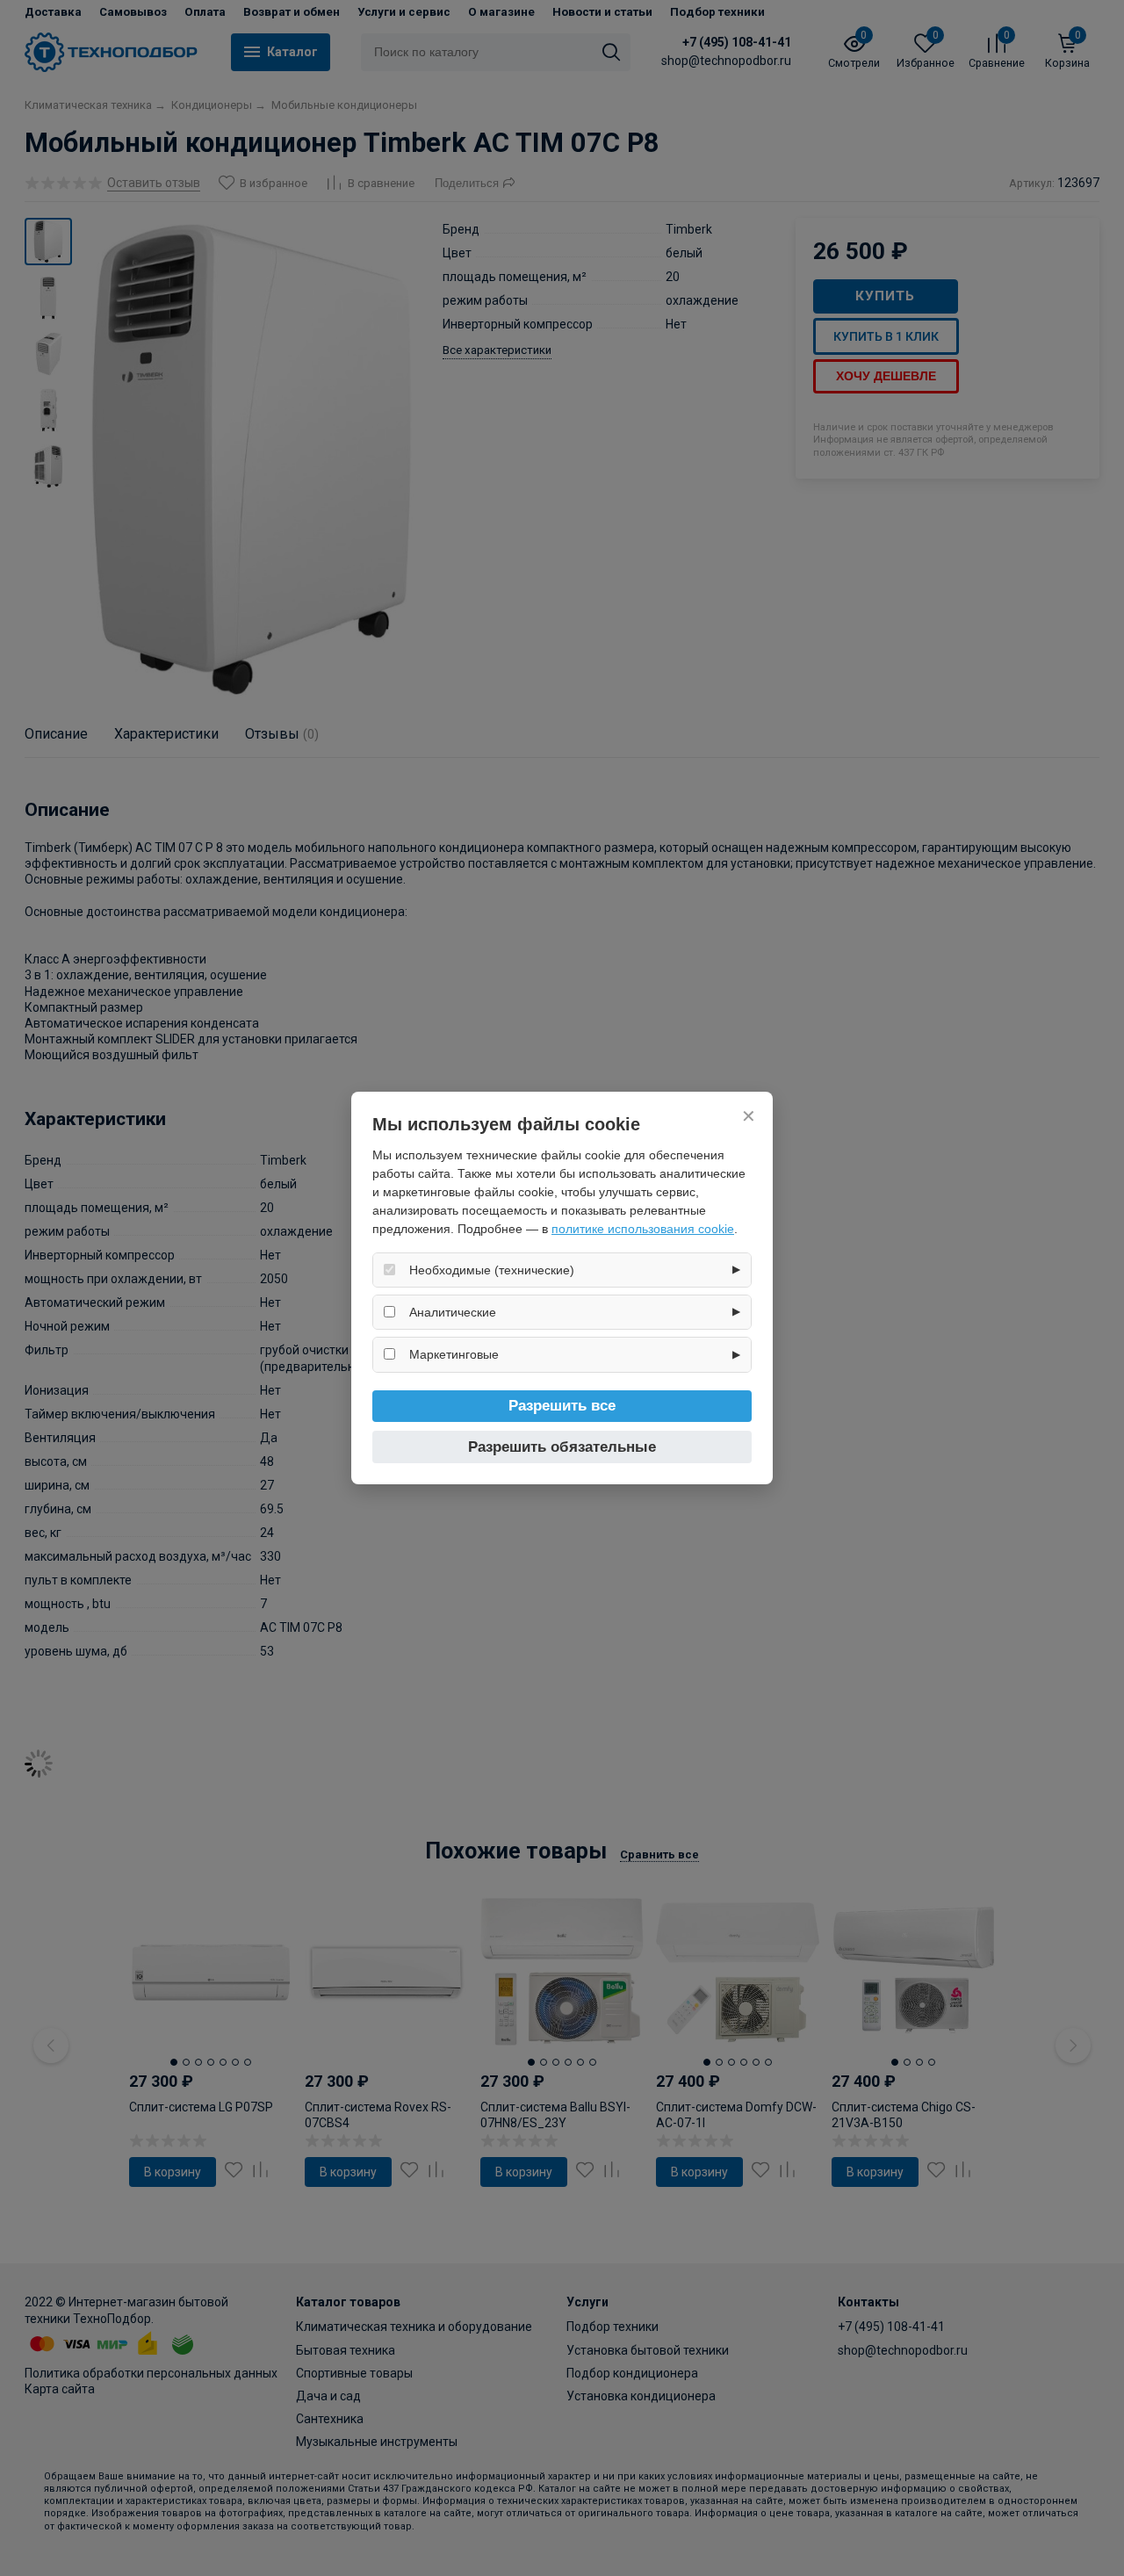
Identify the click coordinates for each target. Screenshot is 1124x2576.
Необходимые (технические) (492, 1270)
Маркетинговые (454, 1354)
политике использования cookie (643, 1229)
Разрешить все (562, 1406)
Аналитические (453, 1312)
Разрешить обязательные (562, 1447)
